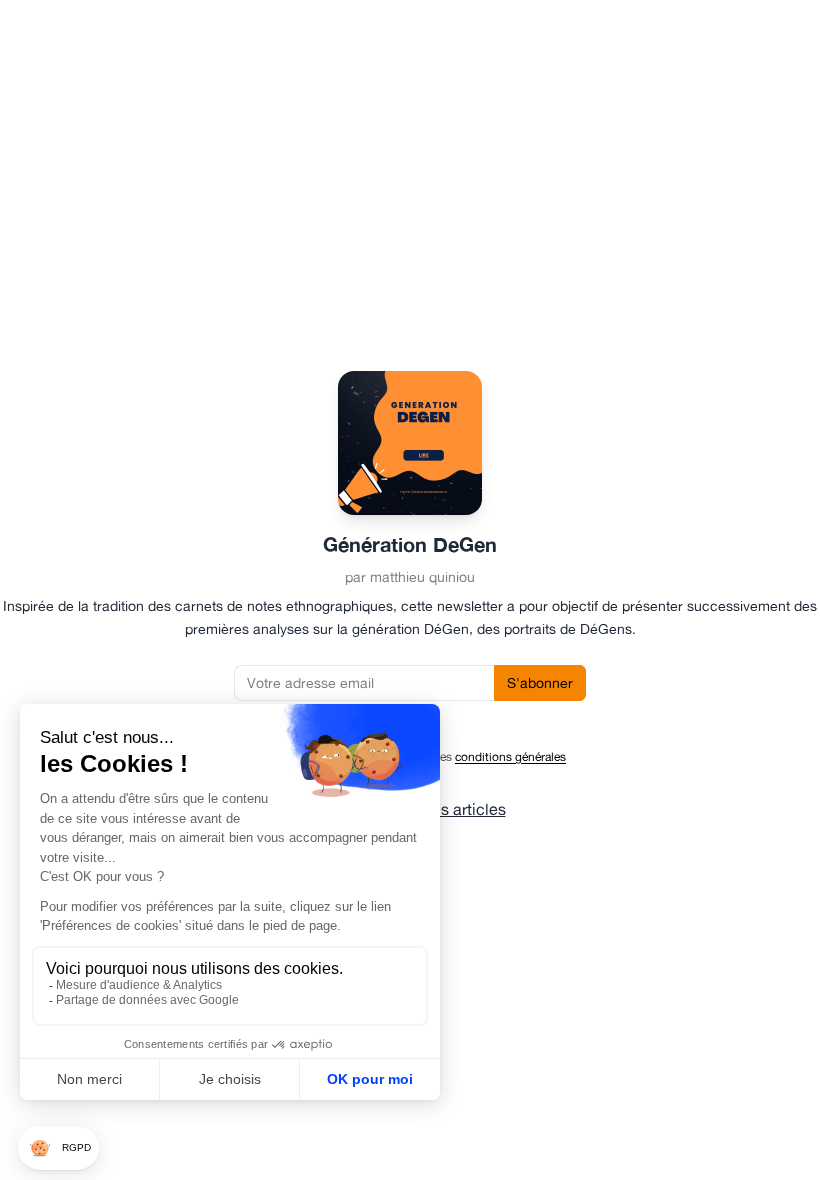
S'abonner (540, 682)
